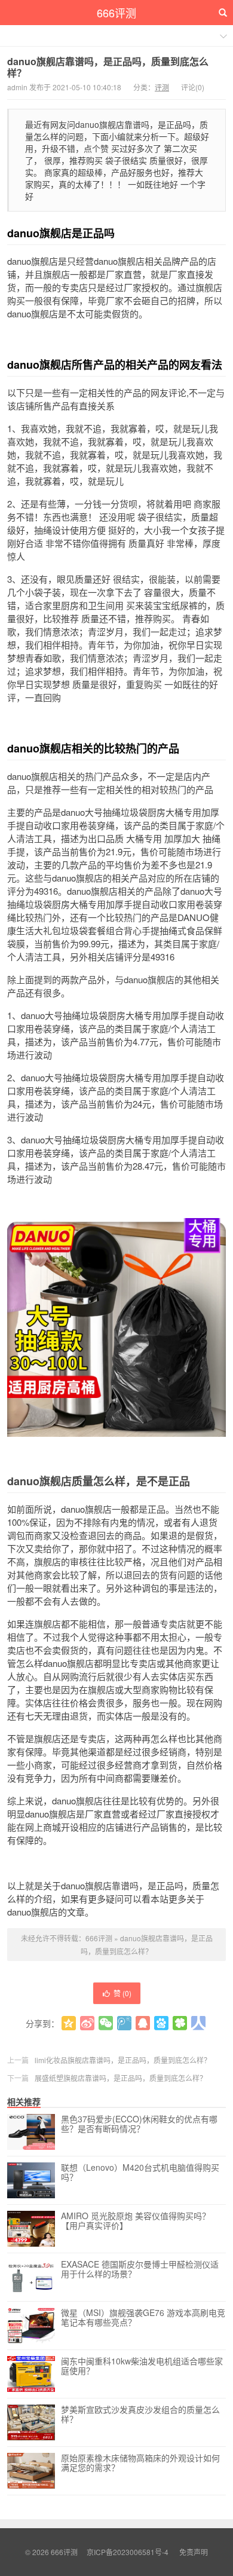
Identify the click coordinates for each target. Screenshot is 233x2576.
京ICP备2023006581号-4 (128, 2552)
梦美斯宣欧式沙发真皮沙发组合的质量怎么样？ (140, 2415)
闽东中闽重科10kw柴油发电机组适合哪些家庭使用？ (142, 2366)
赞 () (122, 1993)
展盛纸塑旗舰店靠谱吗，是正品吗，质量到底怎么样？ (121, 2078)
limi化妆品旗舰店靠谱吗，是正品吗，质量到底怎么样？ (123, 2060)
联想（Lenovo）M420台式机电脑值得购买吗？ (140, 2173)
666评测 (116, 13)
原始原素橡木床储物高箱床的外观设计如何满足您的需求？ (140, 2463)
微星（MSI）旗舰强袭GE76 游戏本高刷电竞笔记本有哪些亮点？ (143, 2318)
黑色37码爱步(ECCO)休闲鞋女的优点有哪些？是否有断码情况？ (139, 2124)
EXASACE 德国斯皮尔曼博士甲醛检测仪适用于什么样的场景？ (140, 2269)
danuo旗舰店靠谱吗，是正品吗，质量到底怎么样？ (108, 67)
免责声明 (194, 2552)
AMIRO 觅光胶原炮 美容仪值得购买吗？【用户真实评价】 (136, 2221)
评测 (162, 87)
